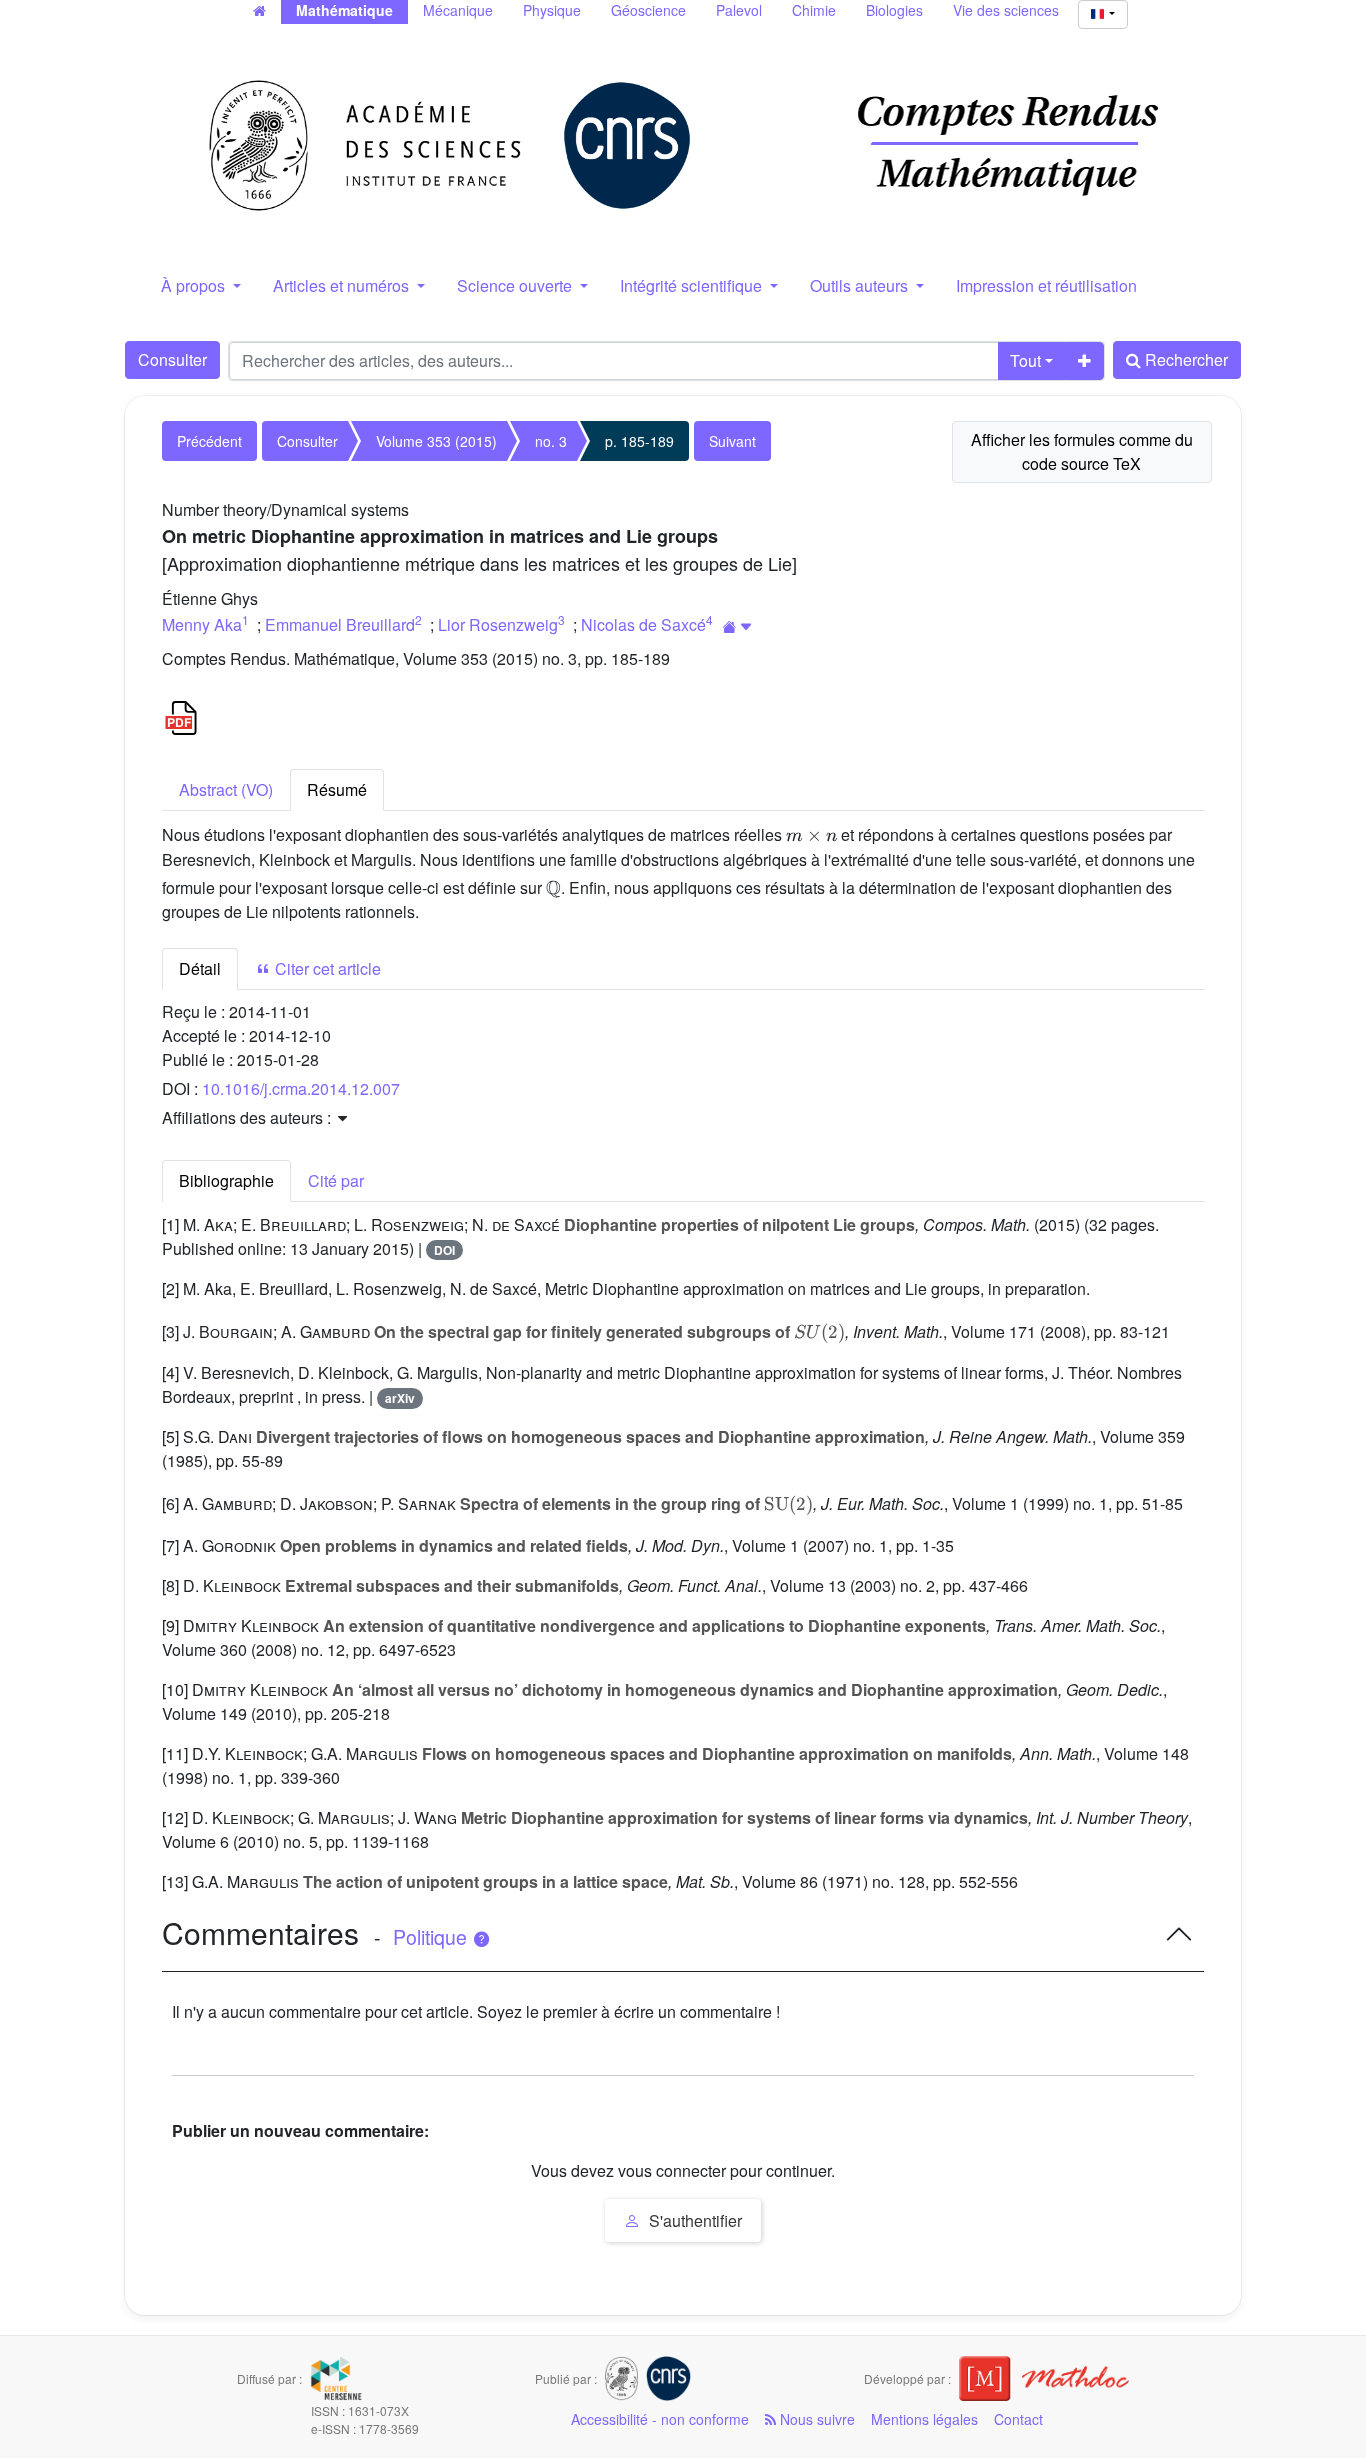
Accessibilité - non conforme (660, 2419)
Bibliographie (226, 1180)
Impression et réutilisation (1046, 285)
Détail (200, 968)
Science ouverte (516, 285)
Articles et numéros (343, 285)
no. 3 (551, 441)
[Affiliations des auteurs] (737, 626)
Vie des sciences (1006, 10)
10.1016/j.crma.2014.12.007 (301, 1088)
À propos (195, 285)
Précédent (209, 441)
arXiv (400, 1398)
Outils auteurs (861, 285)
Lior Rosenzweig (498, 624)
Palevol (739, 10)
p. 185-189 (639, 441)
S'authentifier (693, 2220)
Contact (1018, 2419)
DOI (444, 1250)
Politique (432, 1937)
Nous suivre (815, 2419)
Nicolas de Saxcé (643, 624)
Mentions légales (924, 2419)
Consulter (172, 359)
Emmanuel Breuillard (340, 624)
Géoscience (648, 10)
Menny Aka (202, 624)
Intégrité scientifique (693, 285)
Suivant (732, 441)
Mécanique (458, 10)
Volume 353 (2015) (436, 441)
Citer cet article (326, 968)
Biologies (894, 10)
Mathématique (344, 10)
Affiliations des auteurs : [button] (248, 1117)
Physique (552, 10)
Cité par (336, 1180)
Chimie (814, 10)
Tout (1025, 360)
